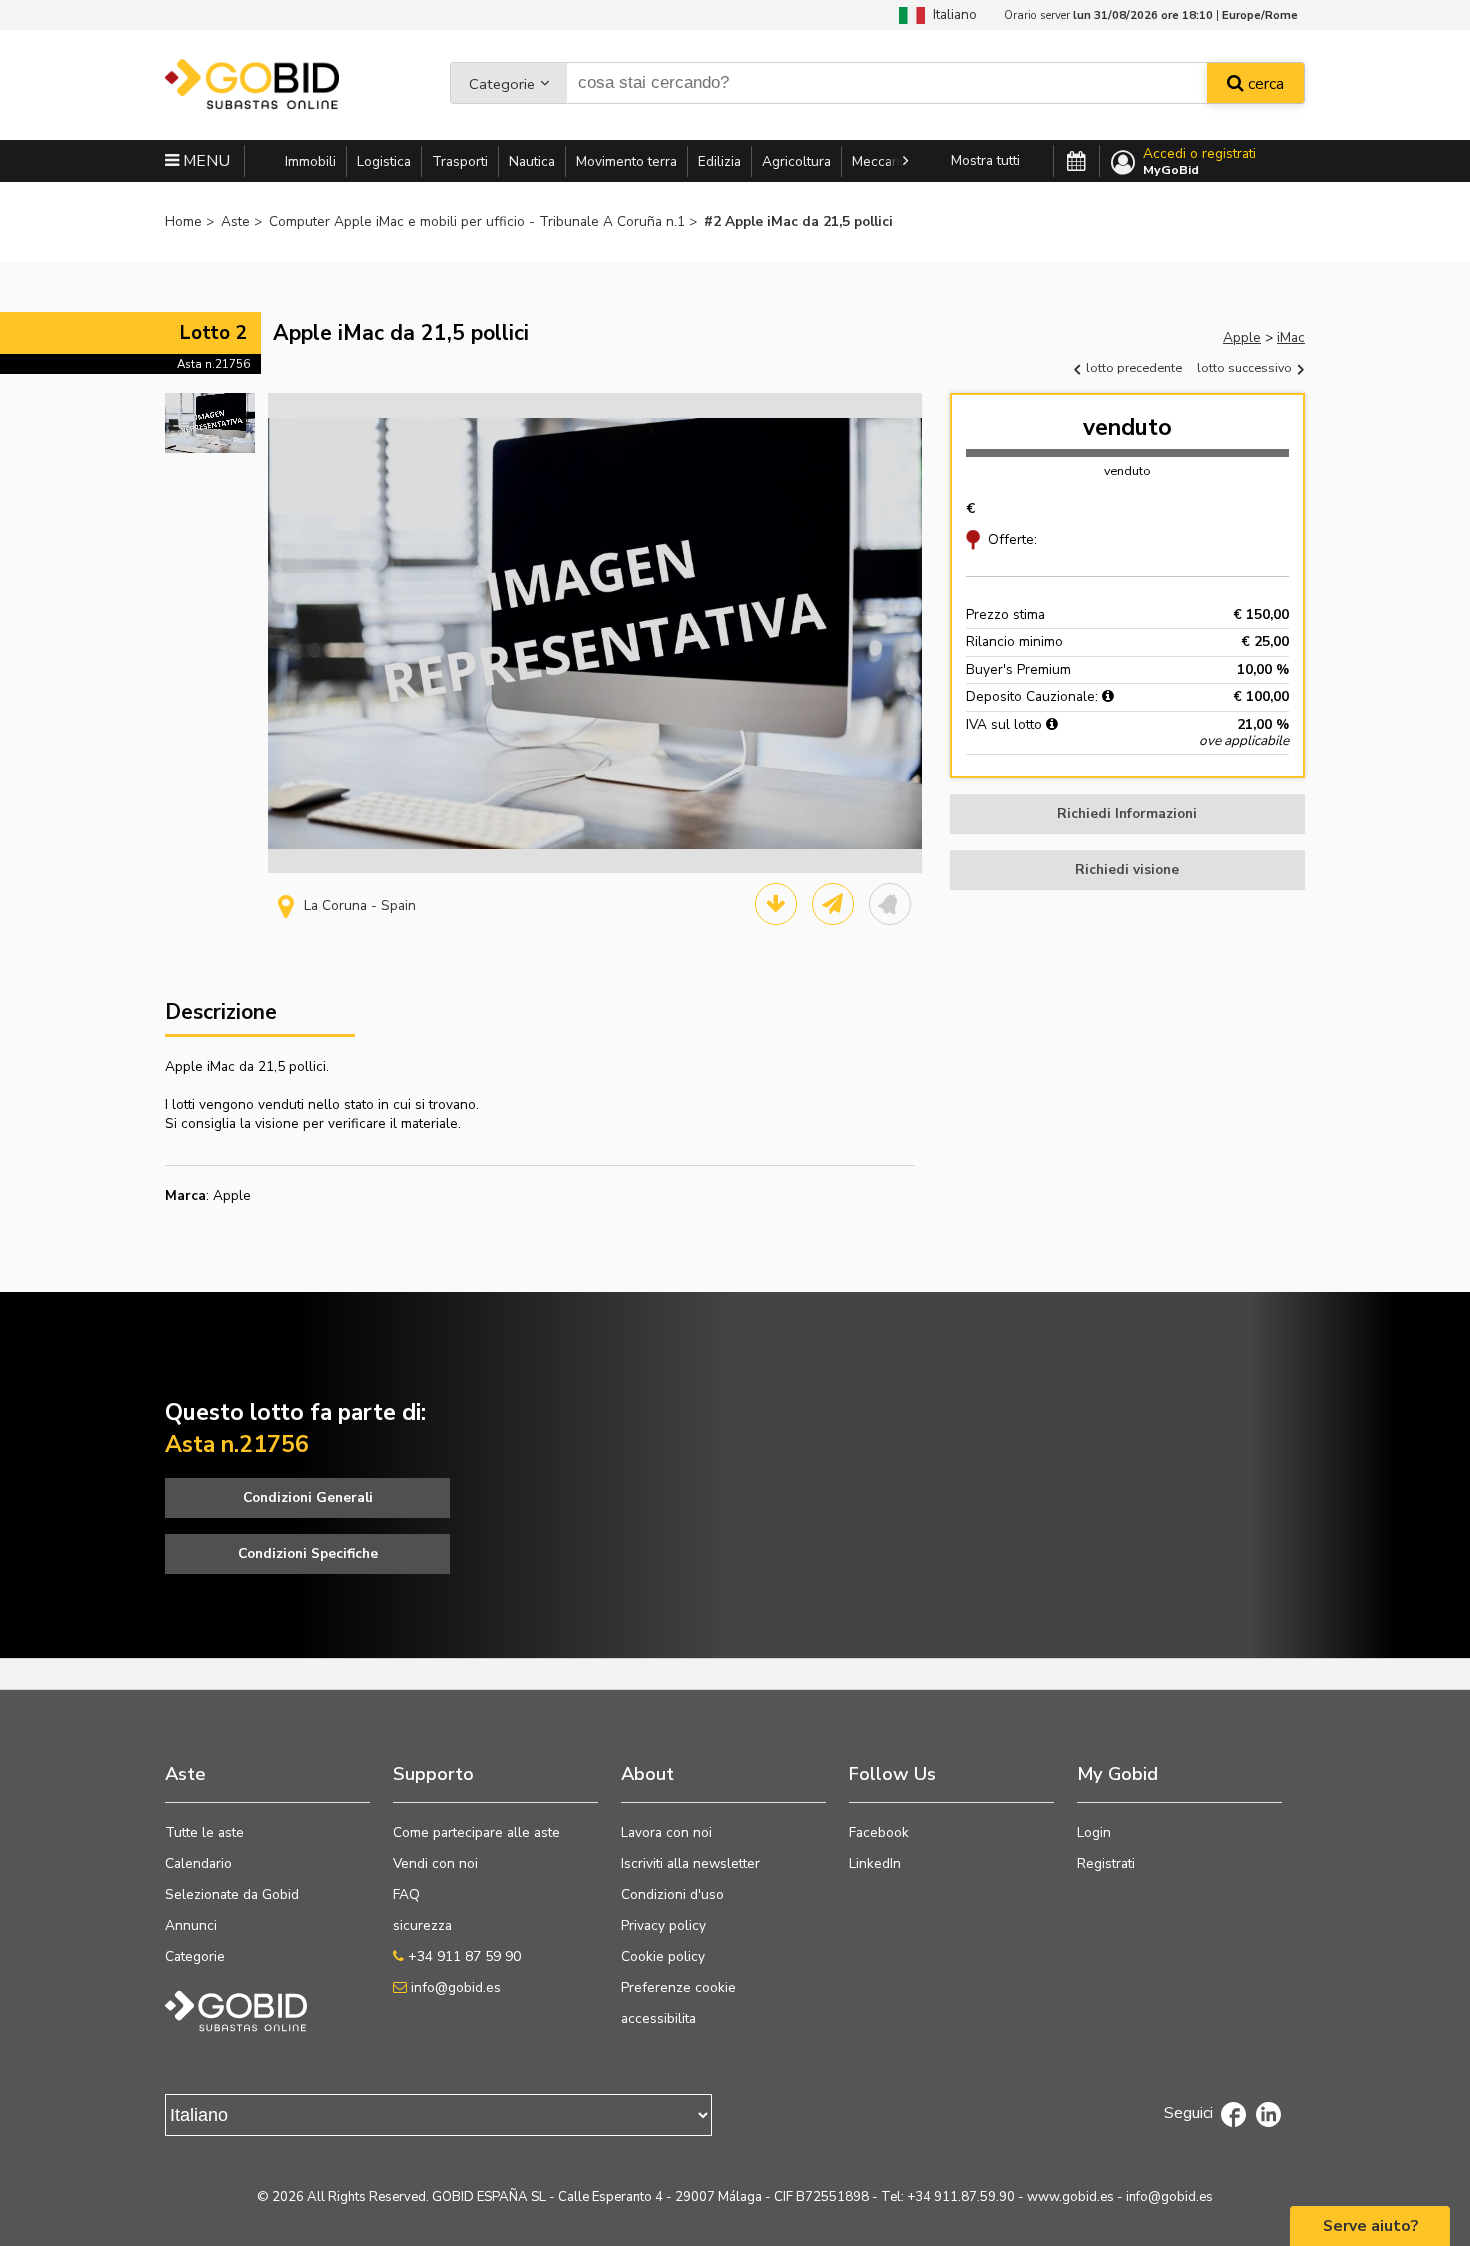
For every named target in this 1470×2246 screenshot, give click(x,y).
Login (1094, 1832)
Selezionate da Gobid (232, 1894)
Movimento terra (626, 161)
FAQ (406, 1894)
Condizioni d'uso (672, 1894)
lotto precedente (1132, 367)
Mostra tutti (985, 160)
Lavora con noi (666, 1832)
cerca (1264, 84)
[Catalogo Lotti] (776, 904)
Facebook (879, 1832)
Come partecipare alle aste (476, 1832)
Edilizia (719, 161)
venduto (1127, 427)
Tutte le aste (204, 1832)
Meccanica (884, 161)
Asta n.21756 (213, 364)
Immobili (310, 161)
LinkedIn (875, 1863)
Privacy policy (663, 1925)
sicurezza (422, 1925)
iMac (1291, 337)
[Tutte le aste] (1076, 162)
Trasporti (460, 161)
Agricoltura (796, 161)
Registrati (1106, 1863)
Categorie (502, 84)
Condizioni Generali (308, 1497)
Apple (1242, 337)
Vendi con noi (435, 1863)
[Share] (833, 904)
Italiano (951, 14)
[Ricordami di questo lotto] (890, 904)
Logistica (384, 161)
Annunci (191, 1925)
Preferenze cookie (678, 1987)
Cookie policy (663, 1956)
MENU (204, 161)
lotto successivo (1246, 367)
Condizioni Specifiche (308, 1553)
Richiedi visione (1127, 869)
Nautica (532, 161)
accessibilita (658, 2018)
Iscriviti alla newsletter (690, 1863)
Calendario (198, 1863)
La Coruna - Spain (360, 905)
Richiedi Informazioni (1127, 813)
